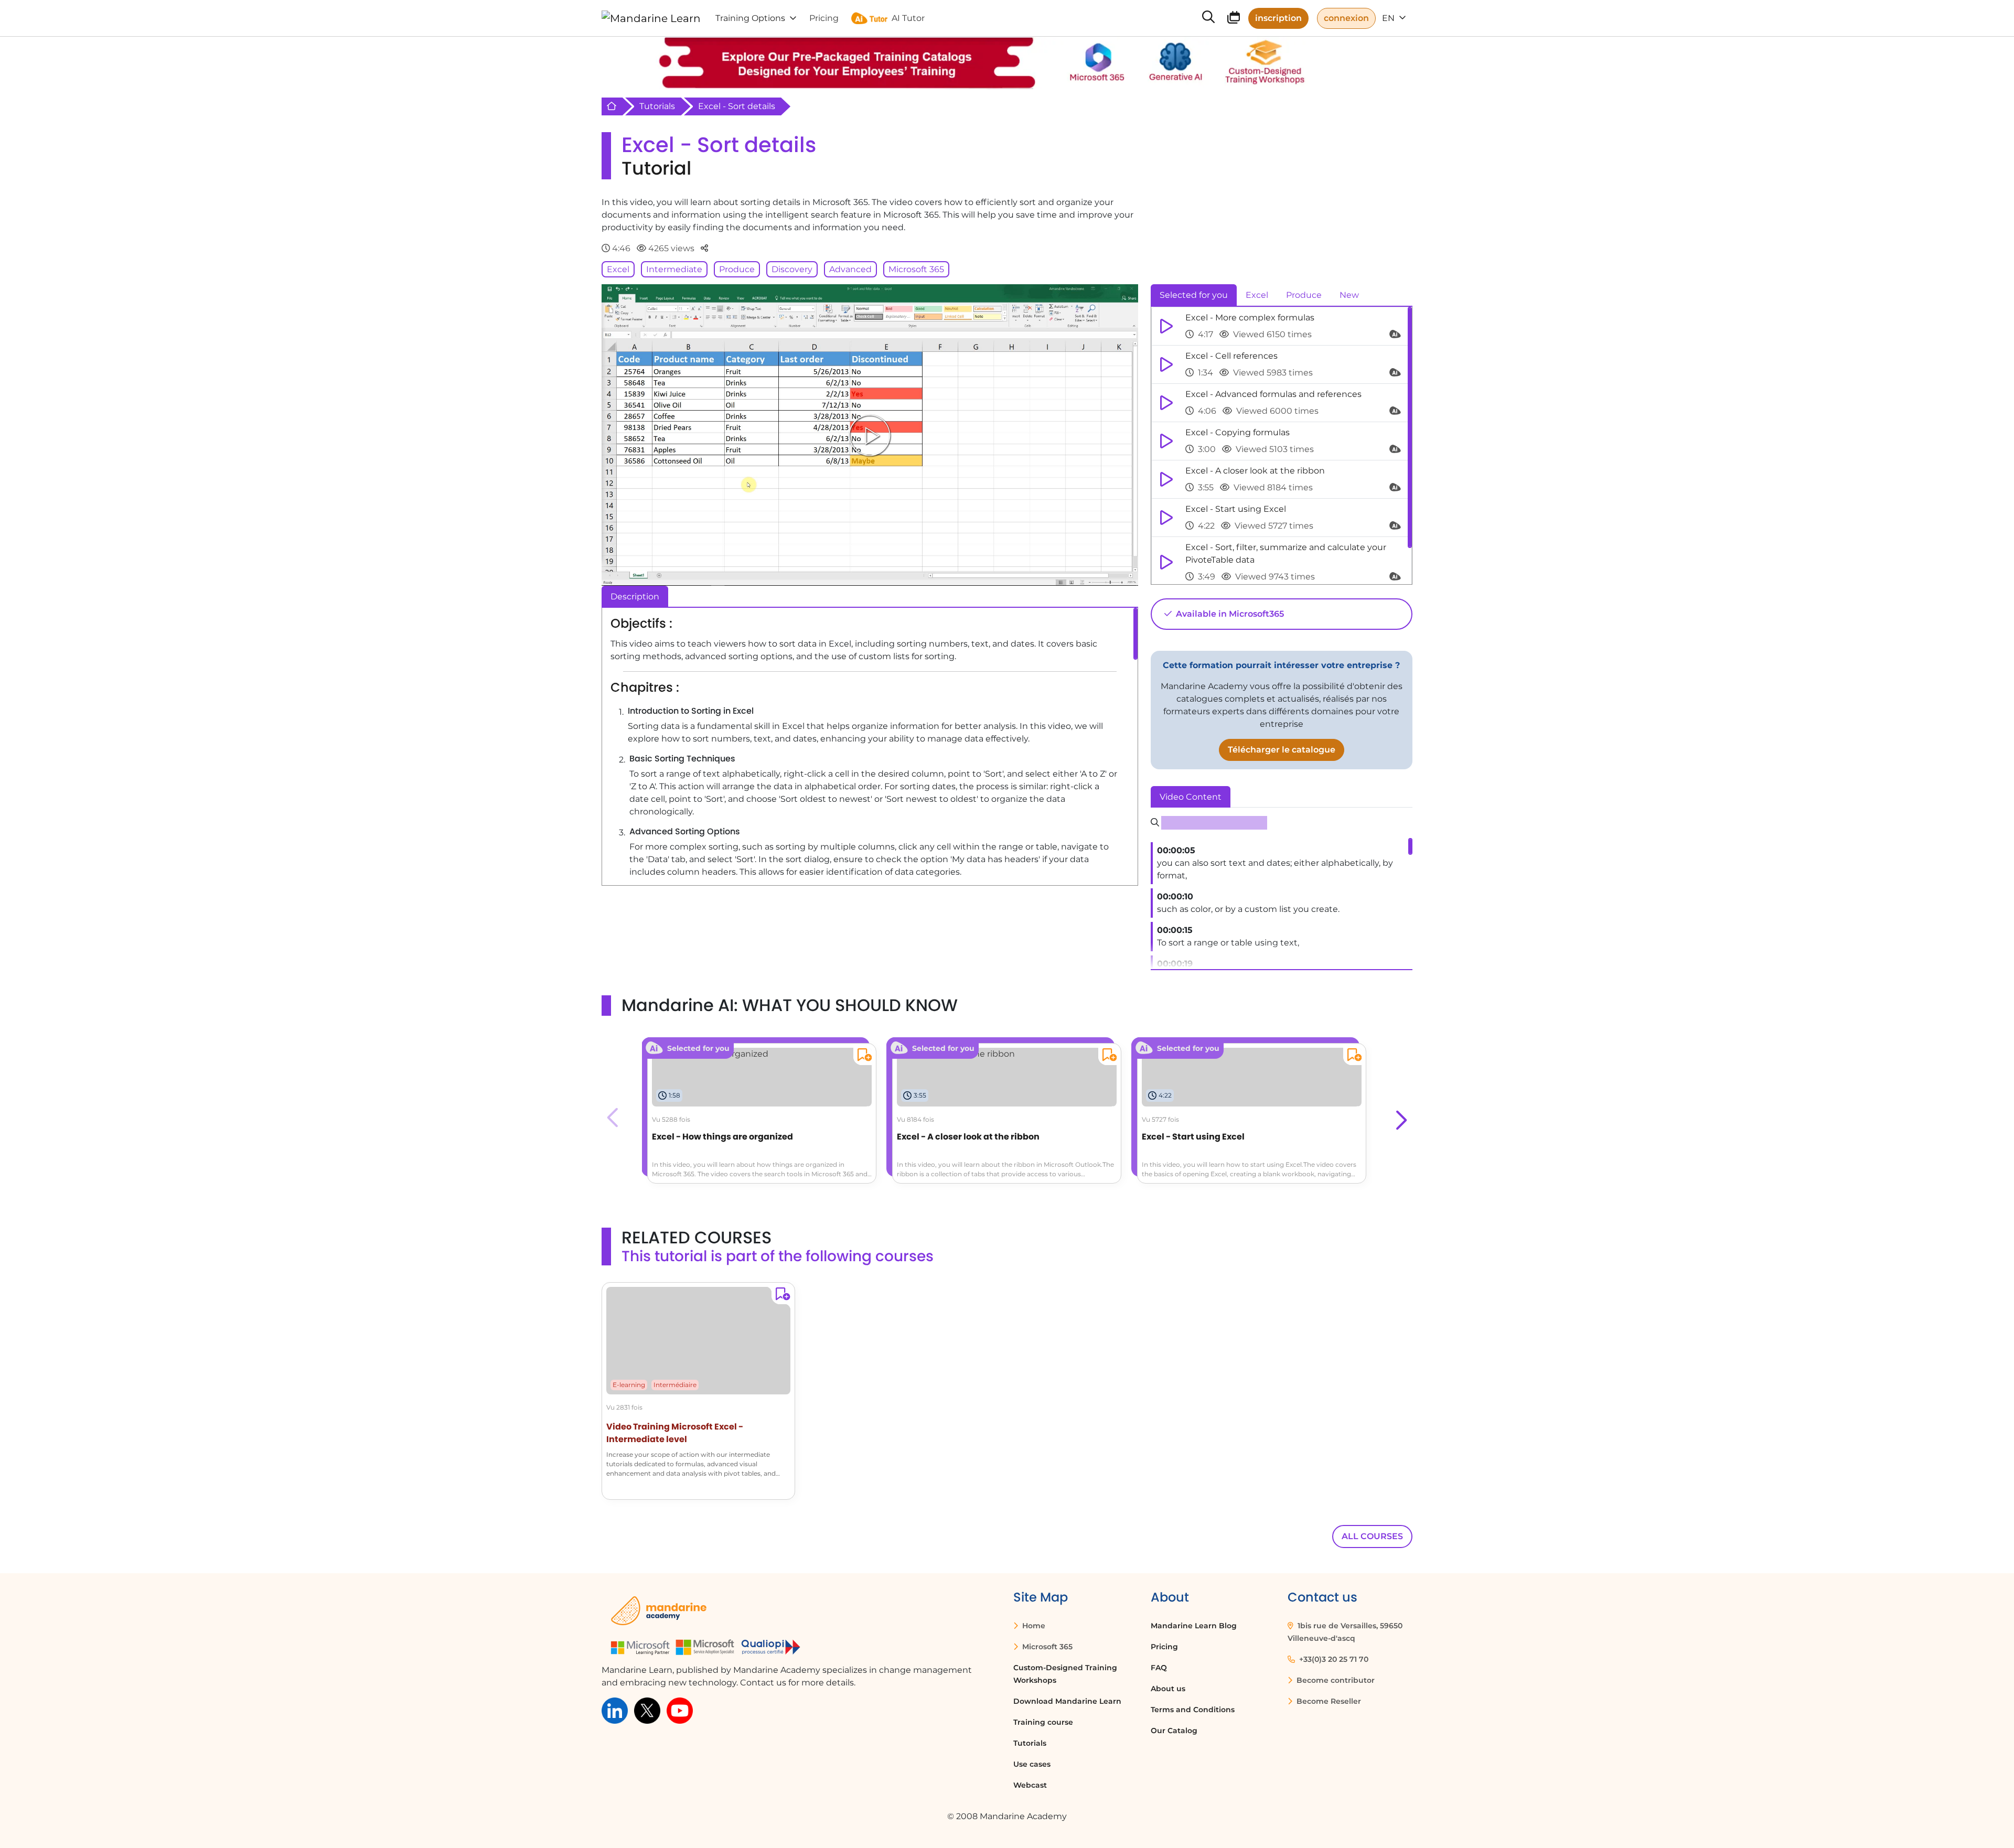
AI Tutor (908, 18)
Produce (737, 269)
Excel (618, 269)
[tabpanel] (1282, 446)
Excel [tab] (1257, 295)
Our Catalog (1174, 1731)
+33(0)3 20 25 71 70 (1333, 1659)
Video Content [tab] (1191, 797)
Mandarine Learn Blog (1194, 1626)
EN (1389, 18)
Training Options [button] (750, 18)
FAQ (1159, 1668)
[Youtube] (680, 1710)
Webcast (1030, 1785)
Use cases (1032, 1764)
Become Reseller (1328, 1701)
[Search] (1208, 18)
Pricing (1164, 1647)
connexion (1346, 18)
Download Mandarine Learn (1067, 1701)
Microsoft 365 (916, 269)
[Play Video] (870, 435)
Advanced (850, 269)
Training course (1043, 1722)
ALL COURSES (1372, 1536)
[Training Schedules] (1234, 19)
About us (1168, 1689)
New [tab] (1349, 295)
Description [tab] (635, 597)
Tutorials (657, 106)
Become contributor (1335, 1680)
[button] (1400, 1118)
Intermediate (674, 269)
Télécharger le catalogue (1282, 750)
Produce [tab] (1304, 295)
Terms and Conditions (1193, 1710)
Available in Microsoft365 (1229, 614)
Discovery (792, 269)
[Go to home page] (651, 18)
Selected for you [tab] (1194, 295)
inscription (1278, 18)
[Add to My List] (863, 1056)
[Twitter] (647, 1710)
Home (1033, 1626)
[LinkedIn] (615, 1710)
